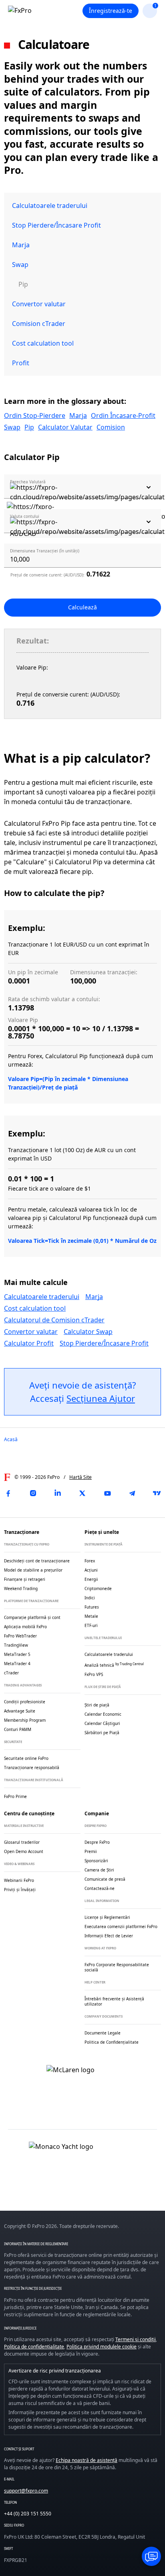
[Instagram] (33, 1493)
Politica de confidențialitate (34, 2347)
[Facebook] (8, 1493)
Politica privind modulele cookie (102, 2347)
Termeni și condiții (136, 2339)
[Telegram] (132, 1493)
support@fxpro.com (26, 2491)
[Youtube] (107, 1493)
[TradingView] (157, 1493)
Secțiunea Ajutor (101, 1398)
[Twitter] (82, 1493)
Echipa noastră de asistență (87, 2460)
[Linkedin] (58, 1493)
